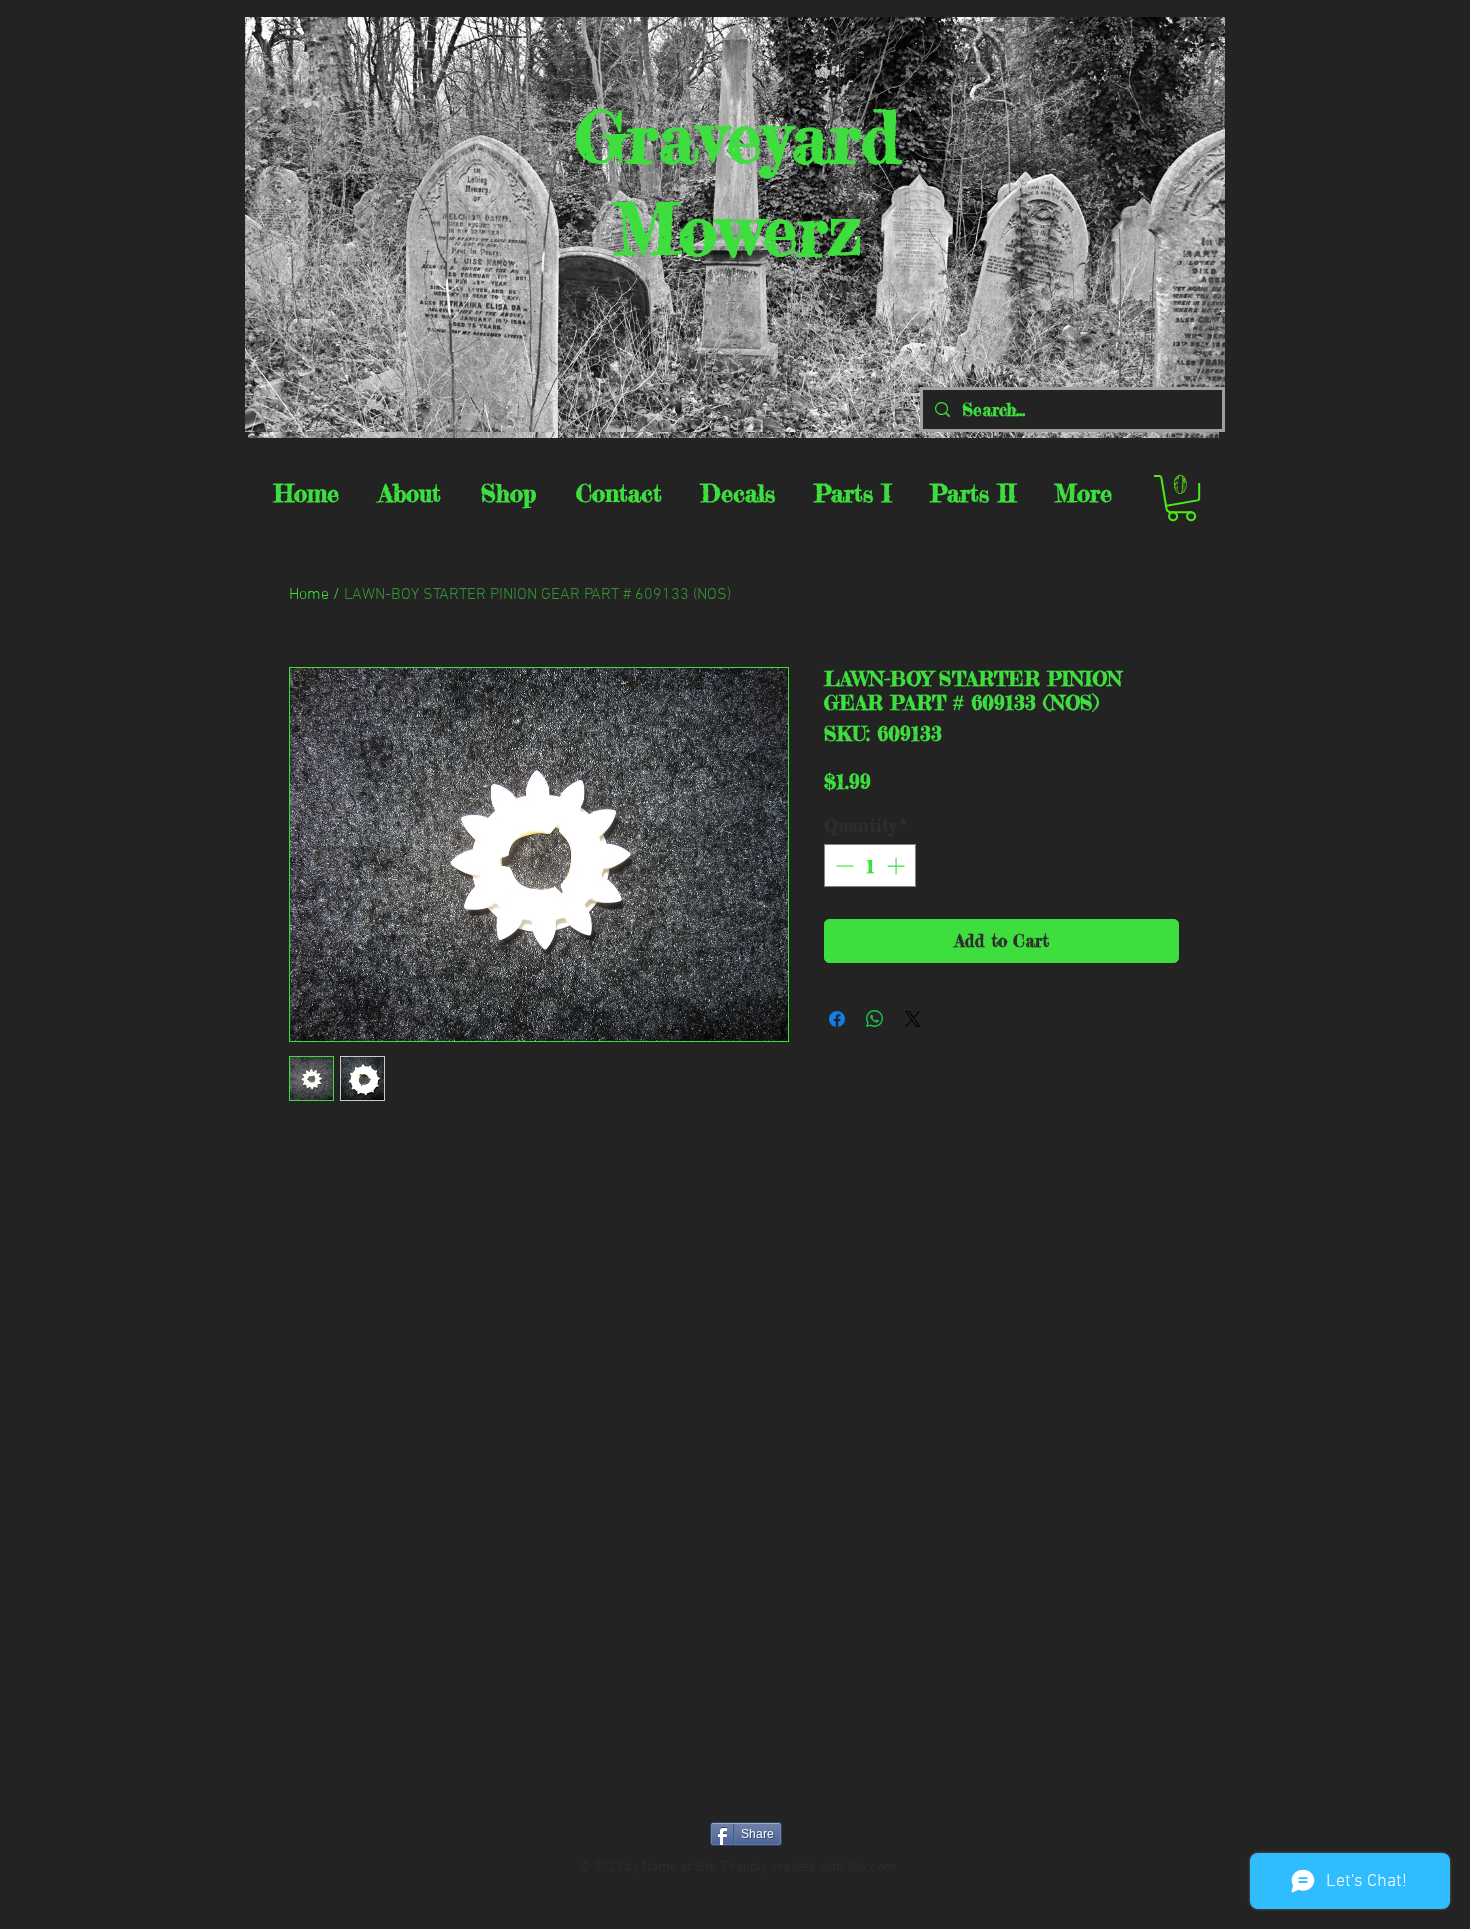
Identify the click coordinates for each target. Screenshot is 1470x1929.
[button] (1181, 498)
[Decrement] (842, 865)
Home (309, 595)
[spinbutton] (870, 865)
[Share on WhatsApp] (875, 1019)
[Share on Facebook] (837, 1019)
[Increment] (897, 865)
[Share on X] (913, 1019)
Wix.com (871, 1867)
